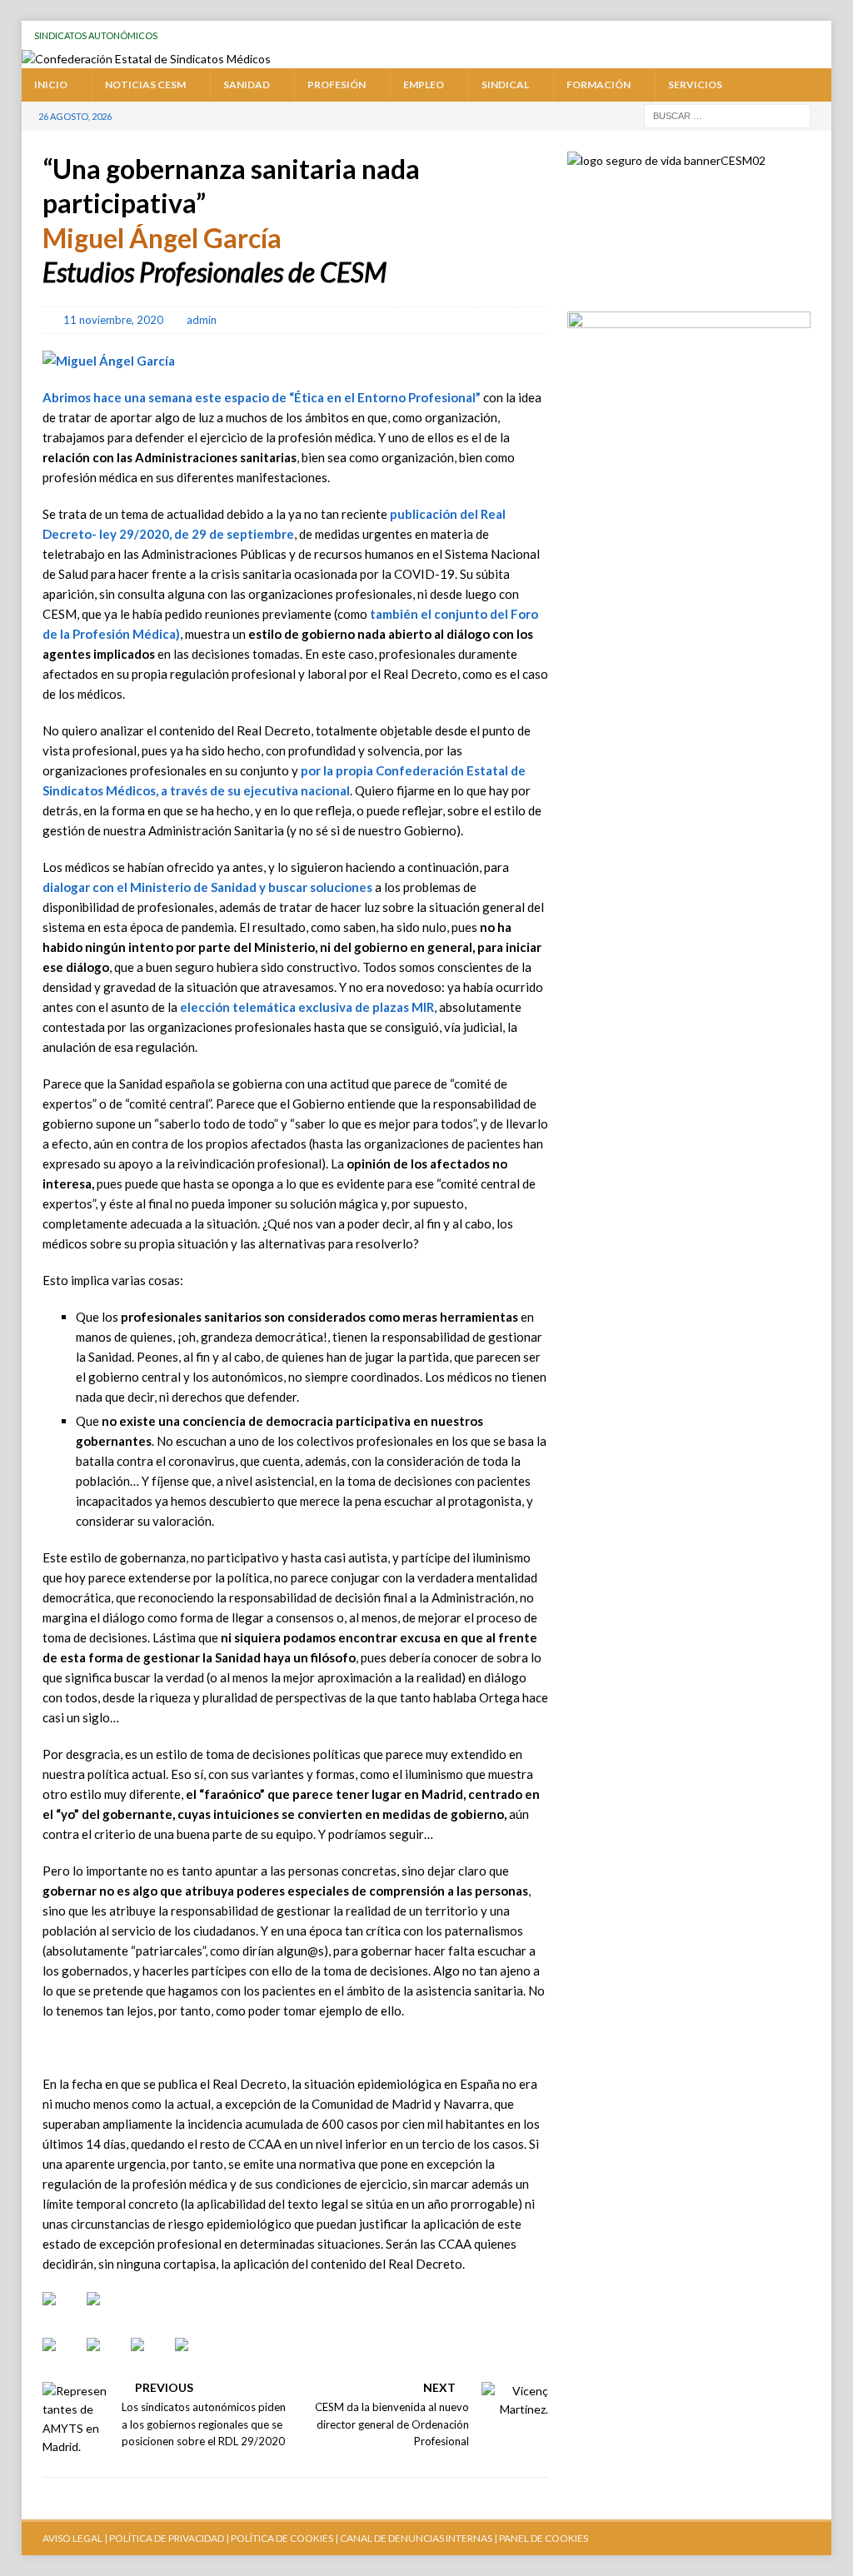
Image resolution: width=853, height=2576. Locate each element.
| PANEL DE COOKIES (540, 2538)
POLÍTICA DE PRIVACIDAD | (169, 2538)
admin (202, 320)
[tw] (722, 35)
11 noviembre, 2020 (113, 320)
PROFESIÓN (337, 85)
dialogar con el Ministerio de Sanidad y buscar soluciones (207, 887)
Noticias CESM (145, 85)
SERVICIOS (695, 85)
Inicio (51, 85)
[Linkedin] (817, 35)
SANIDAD (247, 85)
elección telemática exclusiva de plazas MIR (306, 1007)
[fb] (753, 35)
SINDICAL (505, 85)
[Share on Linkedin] (151, 2358)
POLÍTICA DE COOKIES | (284, 2538)
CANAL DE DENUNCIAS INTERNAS (415, 2538)
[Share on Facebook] (62, 2358)
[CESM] (107, 2312)
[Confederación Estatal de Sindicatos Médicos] (146, 59)
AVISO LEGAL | (75, 2538)
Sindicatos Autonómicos (96, 35)
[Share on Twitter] (107, 2358)
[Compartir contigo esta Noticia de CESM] (195, 2358)
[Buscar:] (727, 115)
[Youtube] (690, 35)
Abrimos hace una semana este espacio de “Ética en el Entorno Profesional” (262, 397)
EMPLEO (424, 85)
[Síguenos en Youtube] (62, 2312)
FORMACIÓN (599, 85)
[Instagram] (785, 35)
